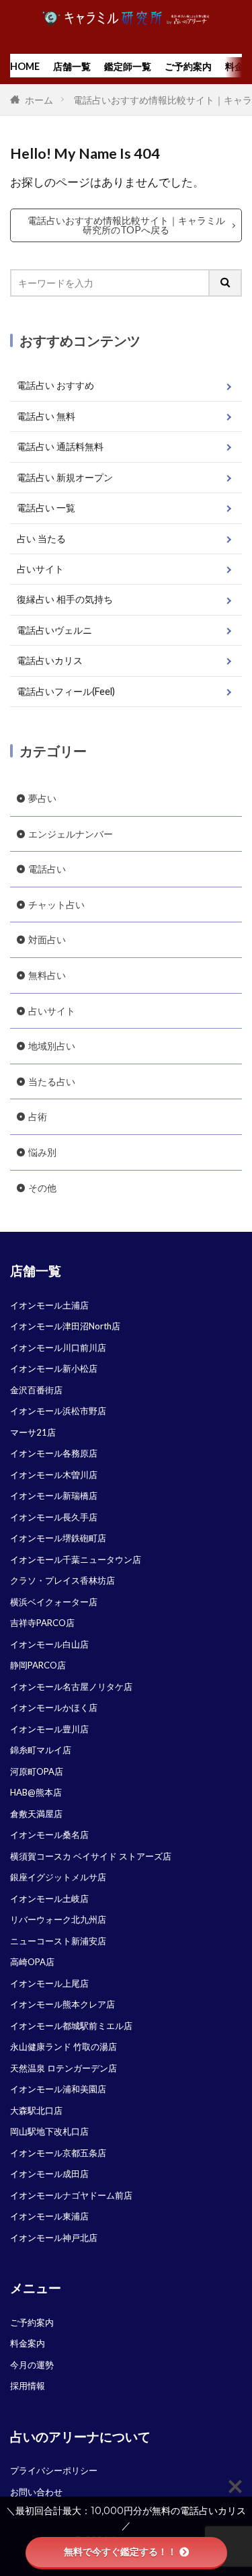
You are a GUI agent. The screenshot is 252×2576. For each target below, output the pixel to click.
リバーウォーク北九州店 (58, 1919)
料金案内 (28, 2343)
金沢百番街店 (36, 1390)
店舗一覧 (72, 66)
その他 (42, 1188)
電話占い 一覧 (46, 508)
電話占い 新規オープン (65, 477)
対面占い (47, 940)
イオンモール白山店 (49, 1644)
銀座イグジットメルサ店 (58, 1877)
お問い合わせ (36, 2492)
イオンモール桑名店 (49, 1835)
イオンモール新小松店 (54, 1368)
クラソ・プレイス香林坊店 (62, 1580)
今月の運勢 (32, 2365)
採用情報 (28, 2386)
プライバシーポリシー (54, 2470)
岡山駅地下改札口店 (49, 2131)
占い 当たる (41, 539)
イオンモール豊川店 (49, 1729)
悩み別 (42, 1152)
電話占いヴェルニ (54, 630)
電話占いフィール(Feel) (66, 691)
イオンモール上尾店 (49, 1983)
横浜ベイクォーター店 (54, 1602)
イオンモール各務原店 (54, 1453)
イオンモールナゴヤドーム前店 (71, 2195)
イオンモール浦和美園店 (58, 2089)
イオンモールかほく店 (54, 1707)
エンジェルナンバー (71, 834)
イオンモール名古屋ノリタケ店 (71, 1687)
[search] (226, 283)
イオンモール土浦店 (49, 1305)
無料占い (47, 975)
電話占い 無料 (46, 416)
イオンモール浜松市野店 (58, 1411)
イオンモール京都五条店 (58, 2153)
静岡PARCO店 (38, 1665)
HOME (25, 66)
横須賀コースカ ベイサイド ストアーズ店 (91, 1856)
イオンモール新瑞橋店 (54, 1496)
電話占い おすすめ (55, 385)
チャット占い (56, 905)
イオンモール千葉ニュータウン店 (76, 1559)
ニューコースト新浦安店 (58, 1941)
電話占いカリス (50, 660)
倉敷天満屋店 (36, 1814)
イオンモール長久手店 (54, 1517)
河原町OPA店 (37, 1771)
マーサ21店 (33, 1432)
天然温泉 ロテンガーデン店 (64, 2068)
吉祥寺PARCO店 (42, 1623)
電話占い (47, 869)
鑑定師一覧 (128, 66)
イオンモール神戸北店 (54, 2238)
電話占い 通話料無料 (60, 446)
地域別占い (52, 1046)
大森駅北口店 (36, 2110)
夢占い (42, 798)
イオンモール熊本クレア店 (62, 2004)
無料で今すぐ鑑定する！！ (120, 2552)
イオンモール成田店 (49, 2174)
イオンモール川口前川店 (58, 1348)
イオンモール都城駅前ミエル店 (71, 2026)
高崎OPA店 (32, 1962)
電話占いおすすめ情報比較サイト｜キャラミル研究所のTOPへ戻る (126, 225)
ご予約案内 (188, 66)
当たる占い (52, 1081)
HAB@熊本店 (36, 1792)
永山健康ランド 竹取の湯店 (64, 2047)
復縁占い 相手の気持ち (65, 599)
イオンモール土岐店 (49, 1899)
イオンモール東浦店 (49, 2216)
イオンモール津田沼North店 (65, 1326)
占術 (38, 1116)
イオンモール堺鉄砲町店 (58, 1538)
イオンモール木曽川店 (54, 1475)
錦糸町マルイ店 (41, 1750)
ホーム (38, 100)
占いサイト (40, 569)
